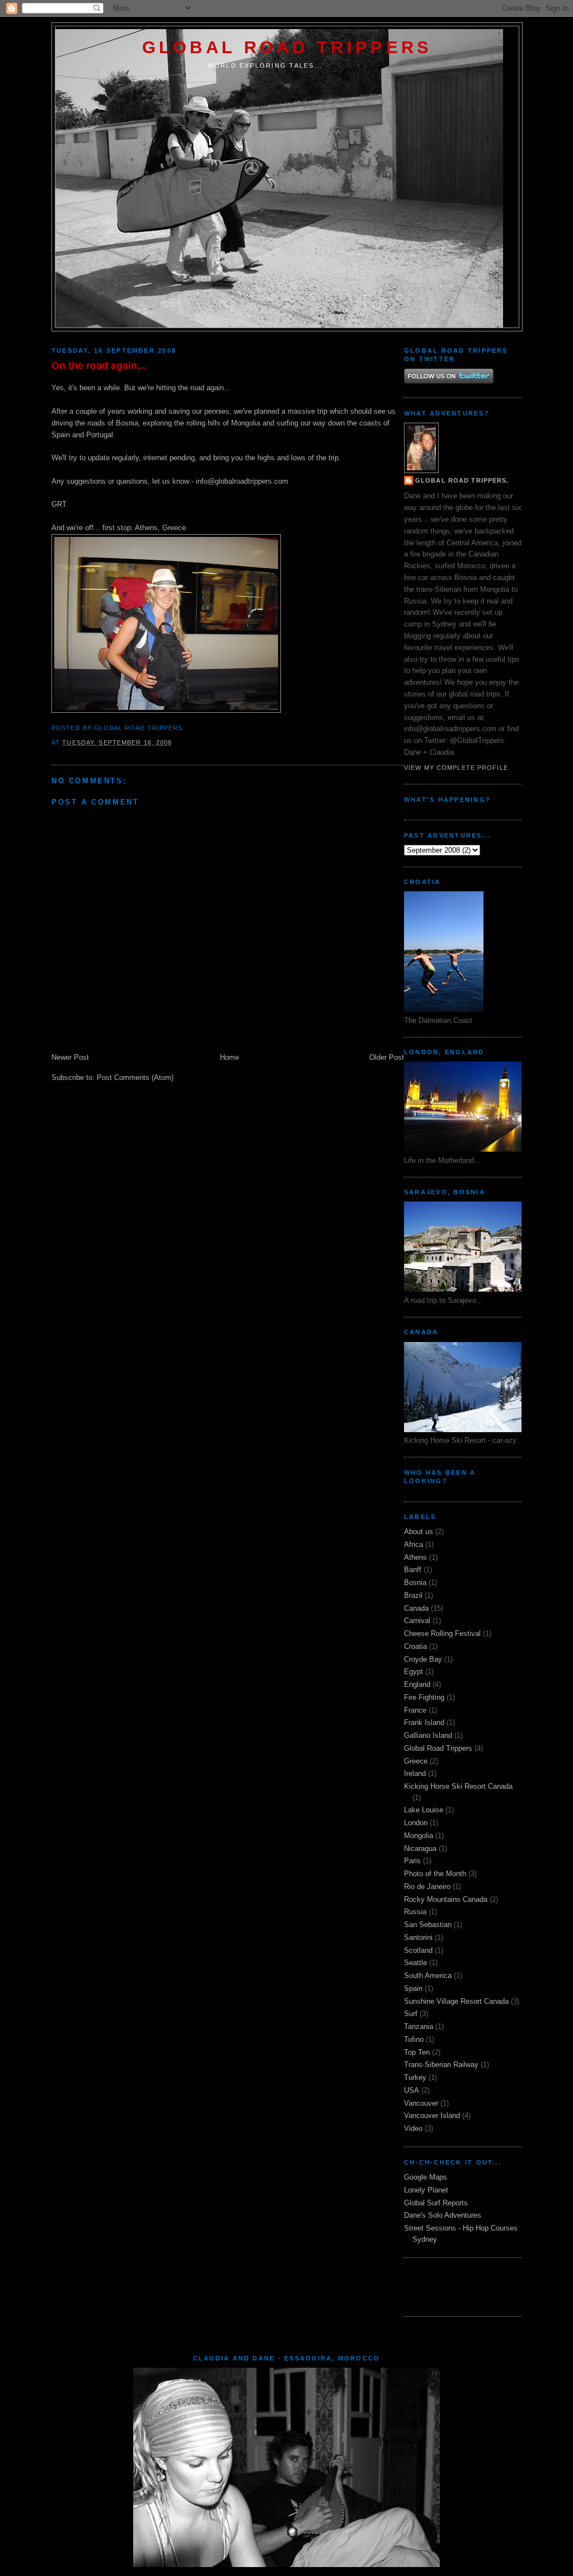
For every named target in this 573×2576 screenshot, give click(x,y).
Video (413, 2128)
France (415, 1710)
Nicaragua (420, 1848)
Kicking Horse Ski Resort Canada (458, 1786)
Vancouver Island (432, 2116)
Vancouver (421, 2103)
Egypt (414, 1672)
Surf (411, 2014)
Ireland (415, 1773)
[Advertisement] (469, 2285)
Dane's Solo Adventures (443, 2215)
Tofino (414, 2039)
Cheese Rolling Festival (442, 1633)
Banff (413, 1570)
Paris (412, 1861)
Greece (416, 1761)
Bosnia (415, 1582)
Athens (415, 1557)
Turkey (415, 2077)
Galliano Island (428, 1735)
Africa (414, 1544)
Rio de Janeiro (427, 1887)
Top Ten (417, 2052)
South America (428, 1976)
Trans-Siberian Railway (441, 2065)
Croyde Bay (423, 1659)
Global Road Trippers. (462, 480)
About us (419, 1532)
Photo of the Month (435, 1874)
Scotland (418, 1950)
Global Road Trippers (287, 47)
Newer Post (70, 1057)
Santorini (418, 1937)
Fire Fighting (424, 1697)
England (417, 1684)
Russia (415, 1912)
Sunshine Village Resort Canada (456, 2001)
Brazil (413, 1595)
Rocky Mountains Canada (446, 1899)
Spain (413, 1988)
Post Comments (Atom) (135, 1077)
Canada (416, 1608)
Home (229, 1057)
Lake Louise (424, 1810)
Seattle (415, 1963)
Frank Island (424, 1722)
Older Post (387, 1057)
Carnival (417, 1621)
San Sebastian (428, 1925)
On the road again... (98, 366)
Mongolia (419, 1836)
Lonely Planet (426, 2190)
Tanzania (419, 2026)
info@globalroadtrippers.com (242, 481)
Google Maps (426, 2177)
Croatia (415, 1646)
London (416, 1823)
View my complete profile (456, 768)
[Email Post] (189, 728)
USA (412, 2090)
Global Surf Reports (436, 2203)
